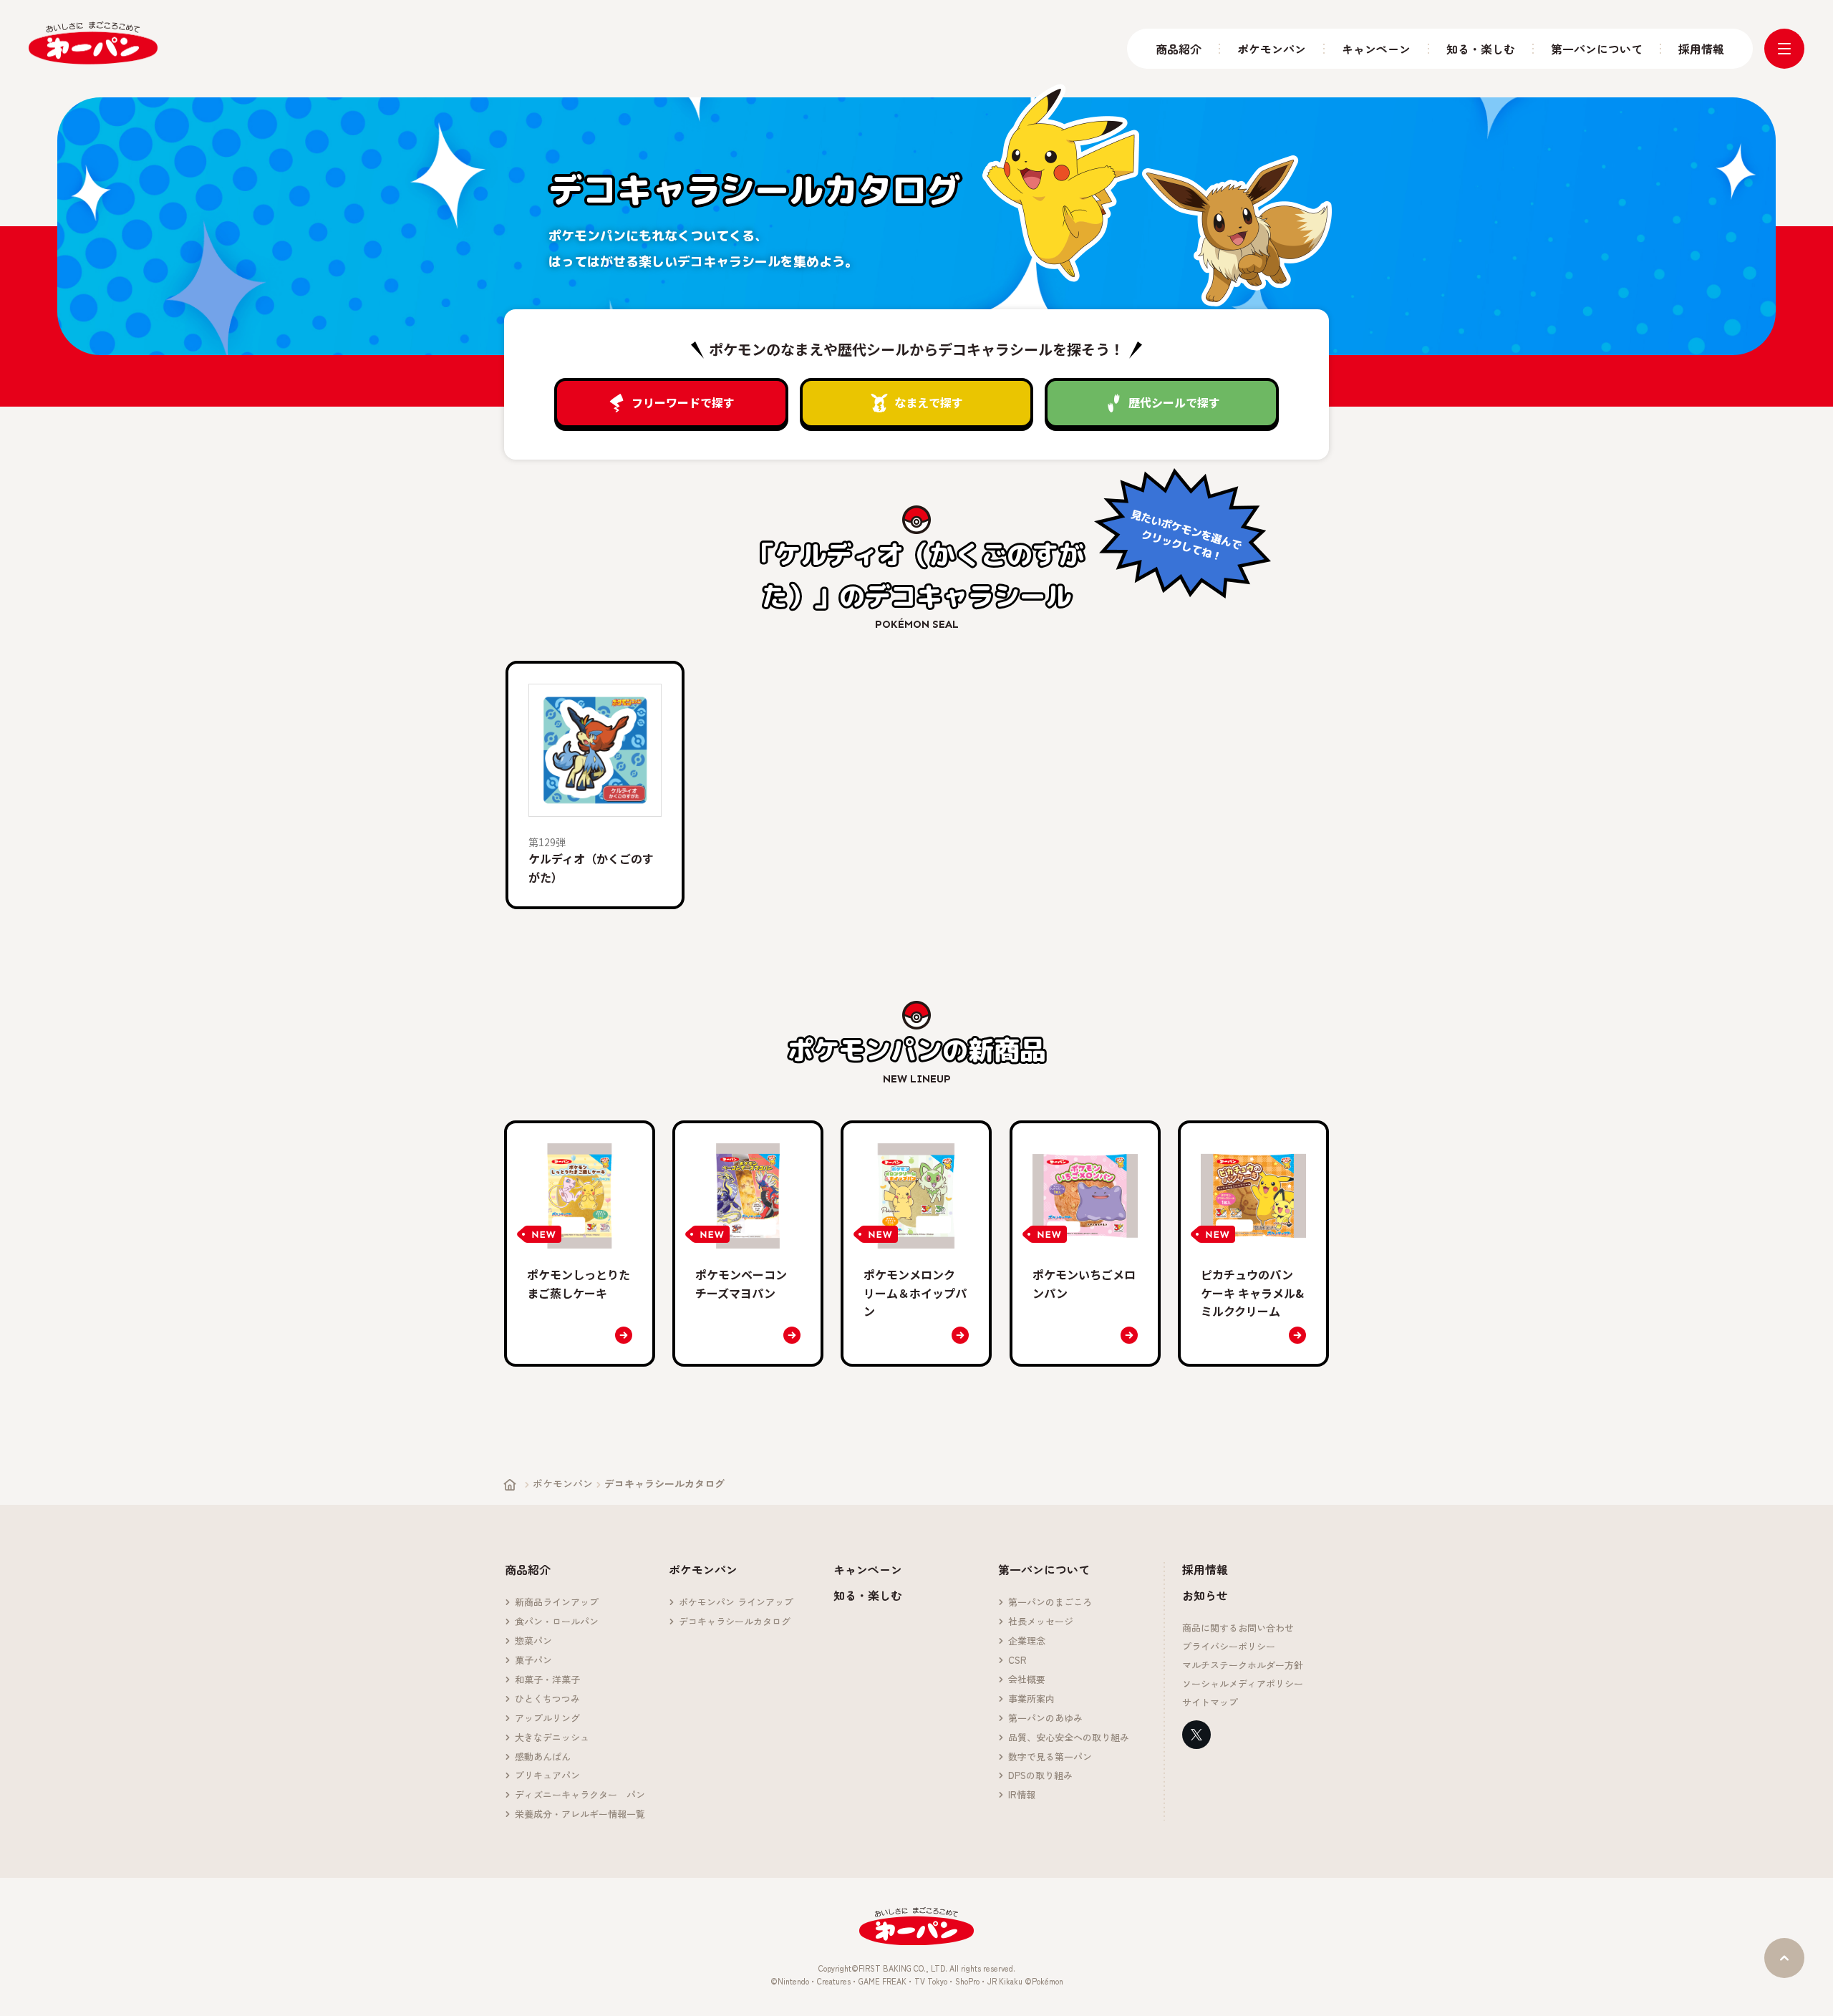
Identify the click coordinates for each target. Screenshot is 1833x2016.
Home (510, 1485)
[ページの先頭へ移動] (1784, 1958)
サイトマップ (1210, 1703)
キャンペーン (1376, 49)
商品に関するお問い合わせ (1238, 1628)
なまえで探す (929, 402)
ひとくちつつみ (547, 1699)
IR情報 (1022, 1795)
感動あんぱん (543, 1757)
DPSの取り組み (1040, 1776)
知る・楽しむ (1481, 49)
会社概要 (1027, 1680)
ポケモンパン (1272, 49)
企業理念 (1027, 1641)
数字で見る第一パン (1050, 1757)
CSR (1017, 1661)
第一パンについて (1597, 49)
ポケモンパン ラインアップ (736, 1603)
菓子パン (533, 1661)
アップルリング (547, 1719)
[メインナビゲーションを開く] (1784, 49)
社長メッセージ (1041, 1622)
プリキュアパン (547, 1776)
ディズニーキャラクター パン (580, 1795)
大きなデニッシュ (552, 1738)
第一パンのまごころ (1050, 1603)
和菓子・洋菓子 (547, 1680)
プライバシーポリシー (1229, 1647)
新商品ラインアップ (557, 1603)
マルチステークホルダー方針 (1243, 1666)
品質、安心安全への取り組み (1069, 1738)
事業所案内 (1031, 1699)
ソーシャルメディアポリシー (1243, 1684)
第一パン (93, 43)
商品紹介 (1179, 49)
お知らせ (1205, 1595)
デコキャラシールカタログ (735, 1622)
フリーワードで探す (683, 402)
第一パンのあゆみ (1045, 1719)
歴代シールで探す (1174, 402)
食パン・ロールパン (557, 1622)
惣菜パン (533, 1641)
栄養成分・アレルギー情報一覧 (580, 1814)
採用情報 (1701, 49)
